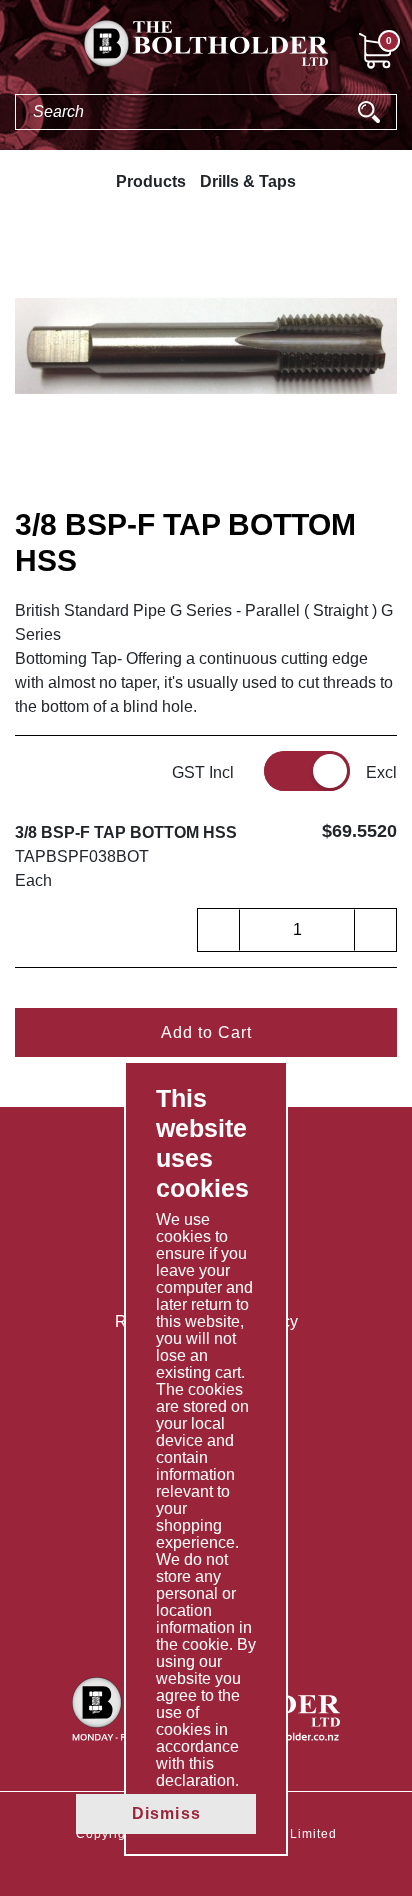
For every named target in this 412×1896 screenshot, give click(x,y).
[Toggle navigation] (16, 54)
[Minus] (219, 930)
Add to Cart (206, 1032)
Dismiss (166, 1813)
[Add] (375, 930)
